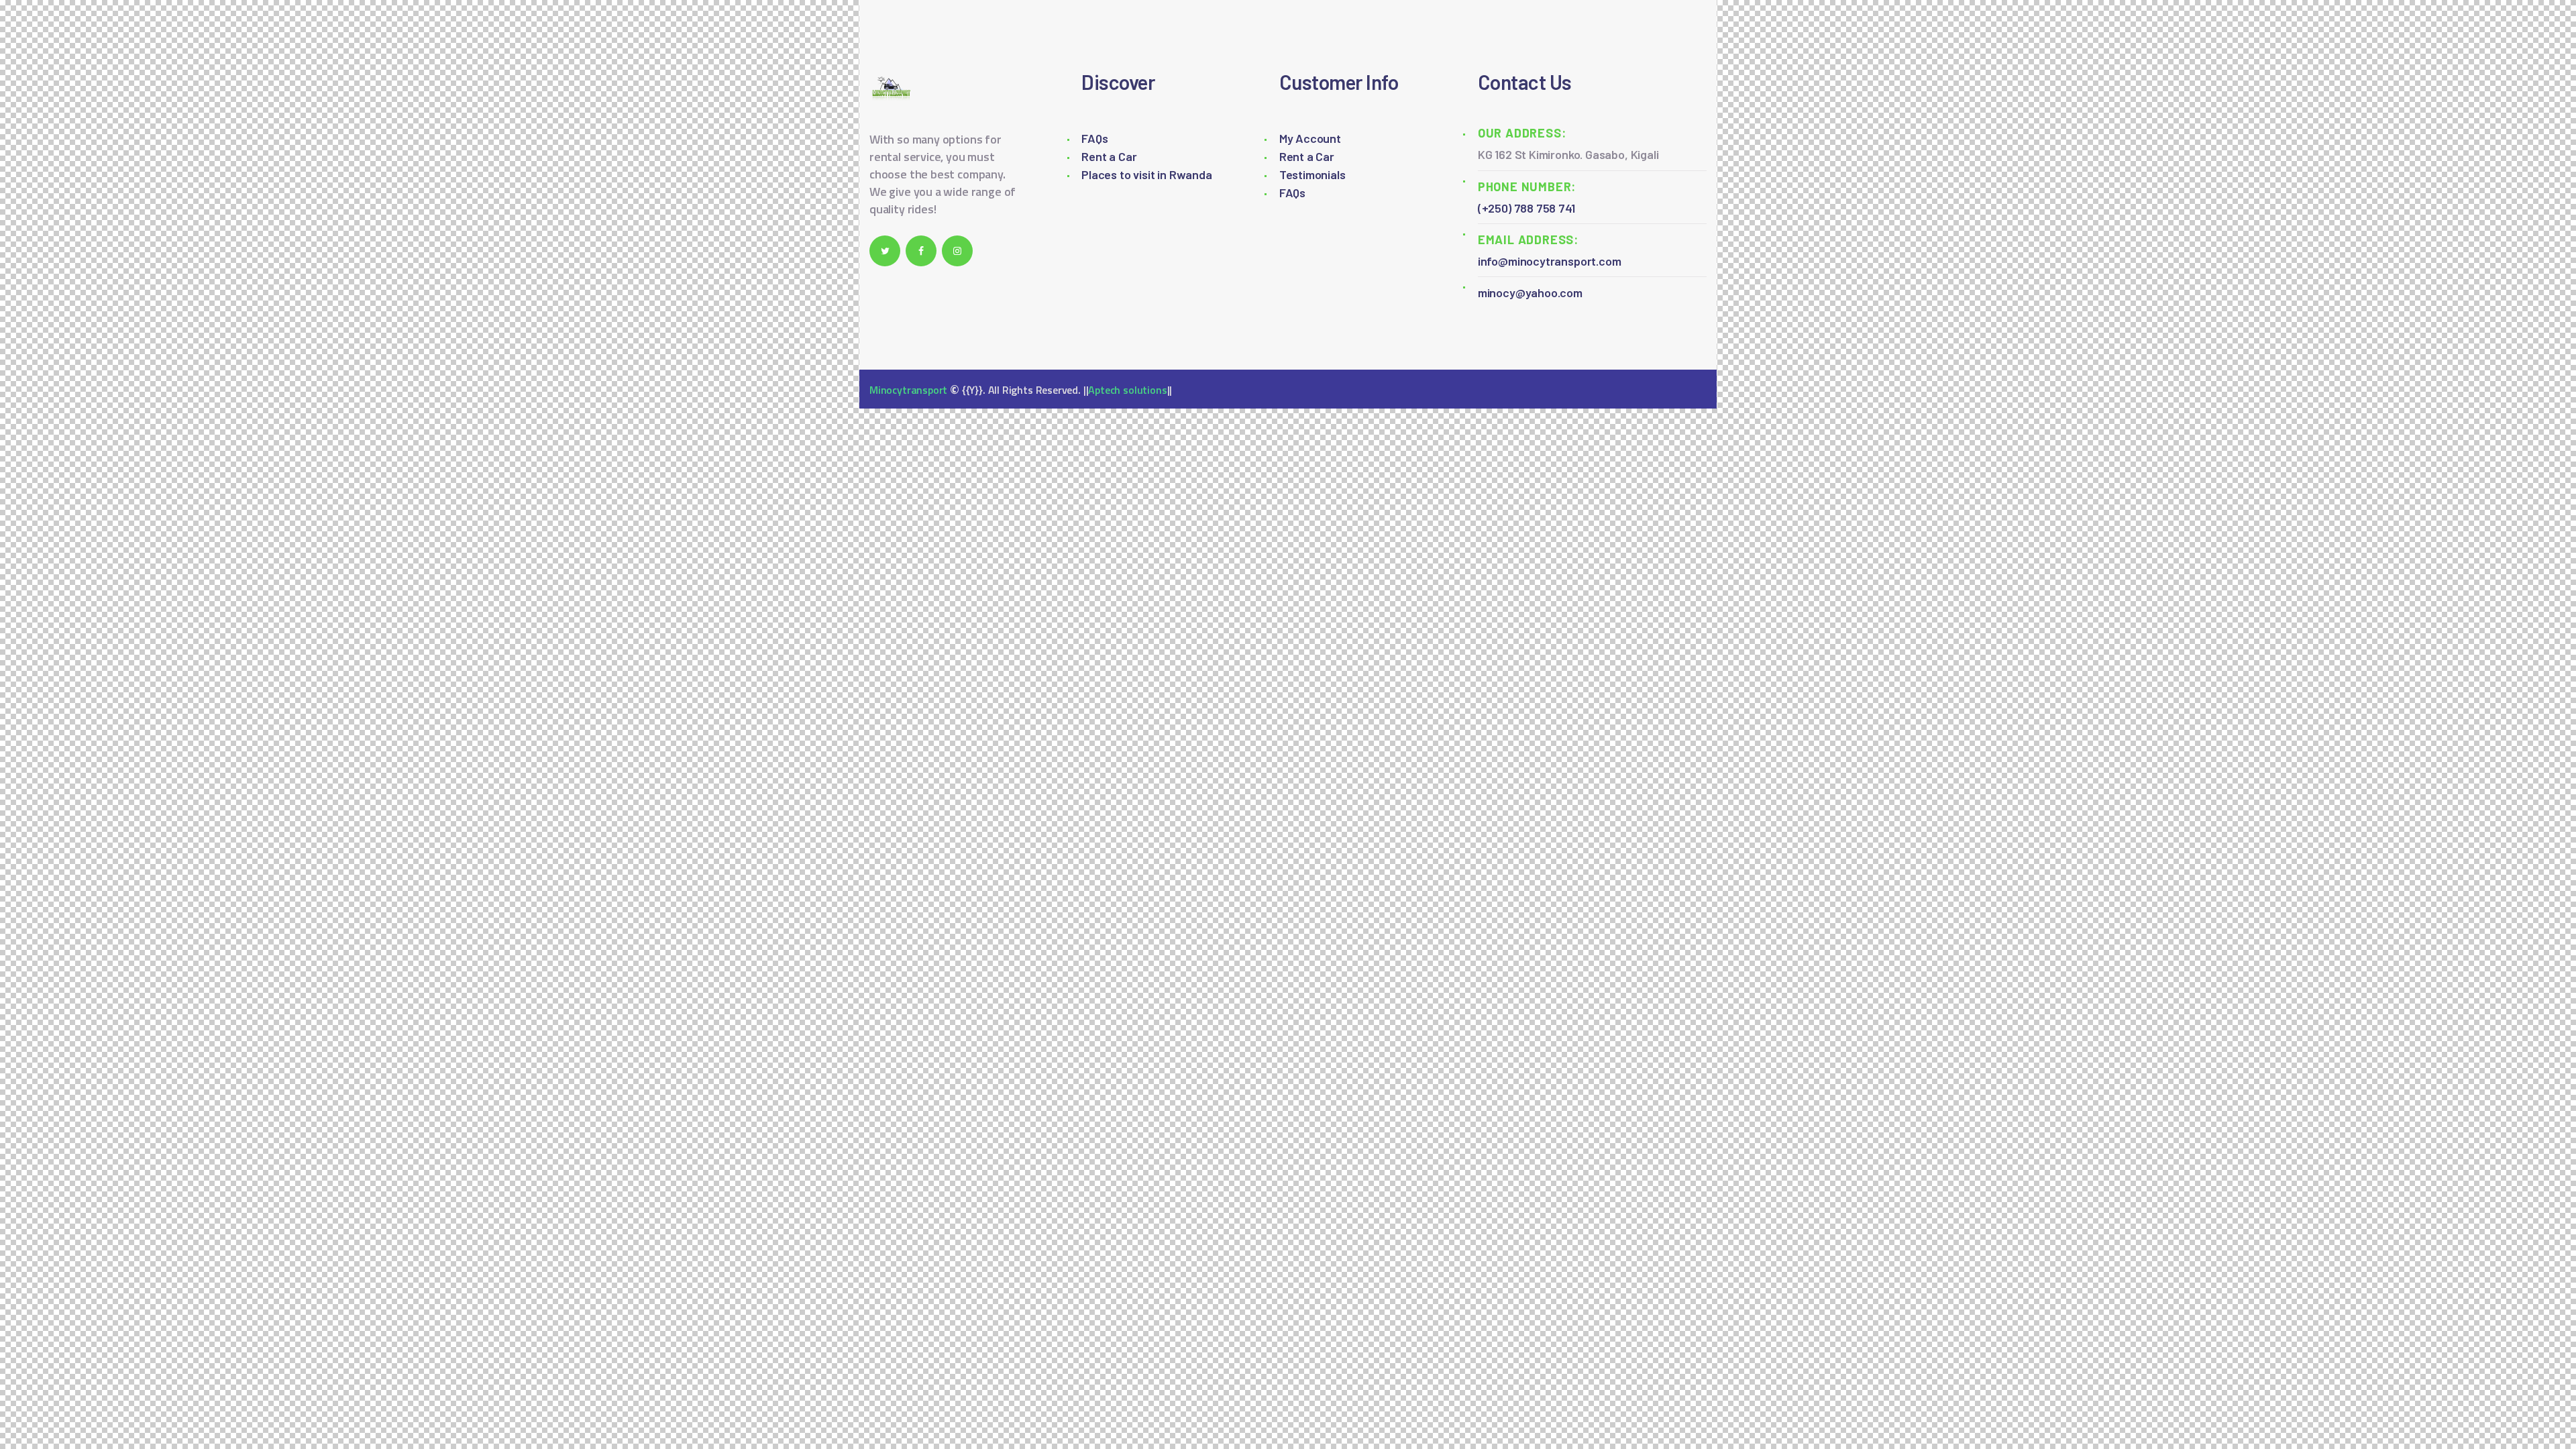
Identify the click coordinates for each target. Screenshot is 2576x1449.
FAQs (1094, 138)
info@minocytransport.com (1550, 261)
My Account (1310, 138)
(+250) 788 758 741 (1526, 208)
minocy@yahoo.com (1530, 292)
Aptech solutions (1127, 390)
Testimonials (1312, 174)
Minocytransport (908, 390)
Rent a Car (1109, 156)
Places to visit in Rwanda (1147, 174)
